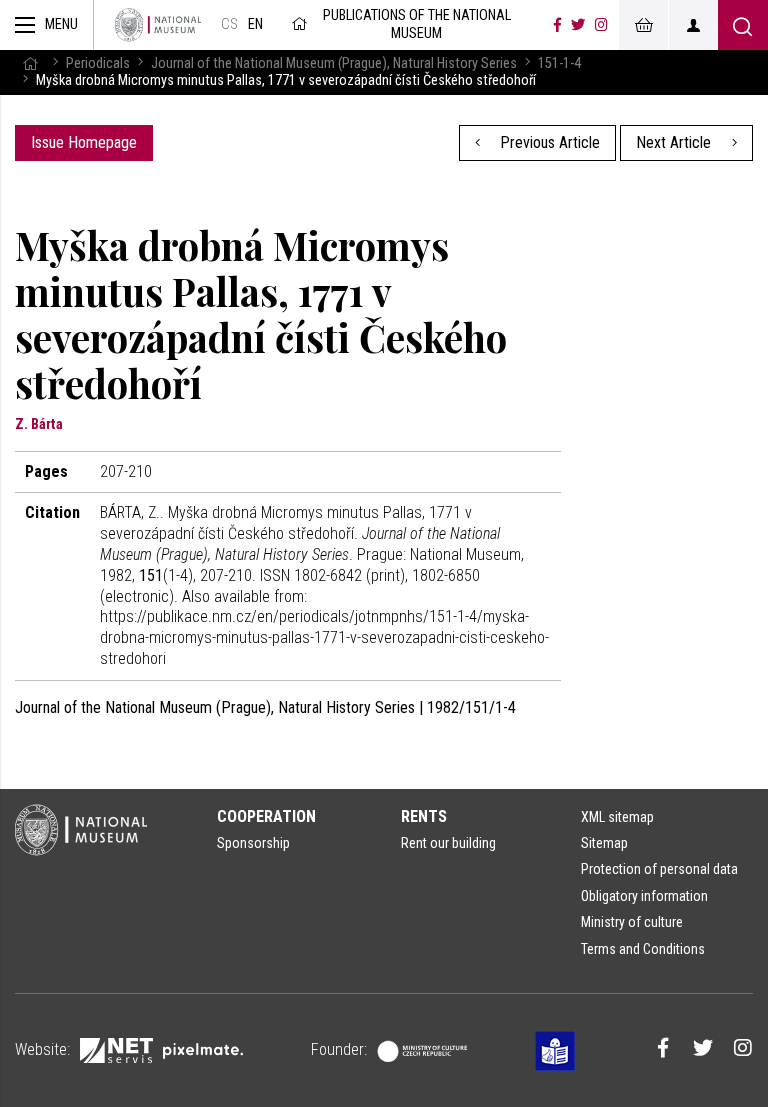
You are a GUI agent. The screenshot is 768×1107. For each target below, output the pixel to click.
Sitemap (604, 843)
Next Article (675, 142)
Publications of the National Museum (417, 24)
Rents (424, 816)
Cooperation (266, 816)
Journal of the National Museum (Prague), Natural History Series (334, 63)
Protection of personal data (659, 869)
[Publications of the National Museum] (158, 25)
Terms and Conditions (643, 949)
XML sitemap (617, 817)
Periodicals (98, 63)
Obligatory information (644, 896)
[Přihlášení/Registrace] (693, 25)
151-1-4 (559, 63)
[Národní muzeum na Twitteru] (578, 25)
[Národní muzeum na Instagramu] (601, 25)
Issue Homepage (84, 142)
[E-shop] (643, 25)
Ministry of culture (632, 922)
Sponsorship (253, 843)
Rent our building (448, 843)
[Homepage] (30, 63)
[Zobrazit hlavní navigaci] (47, 25)
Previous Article (548, 142)
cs (229, 24)
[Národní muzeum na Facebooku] (557, 25)
